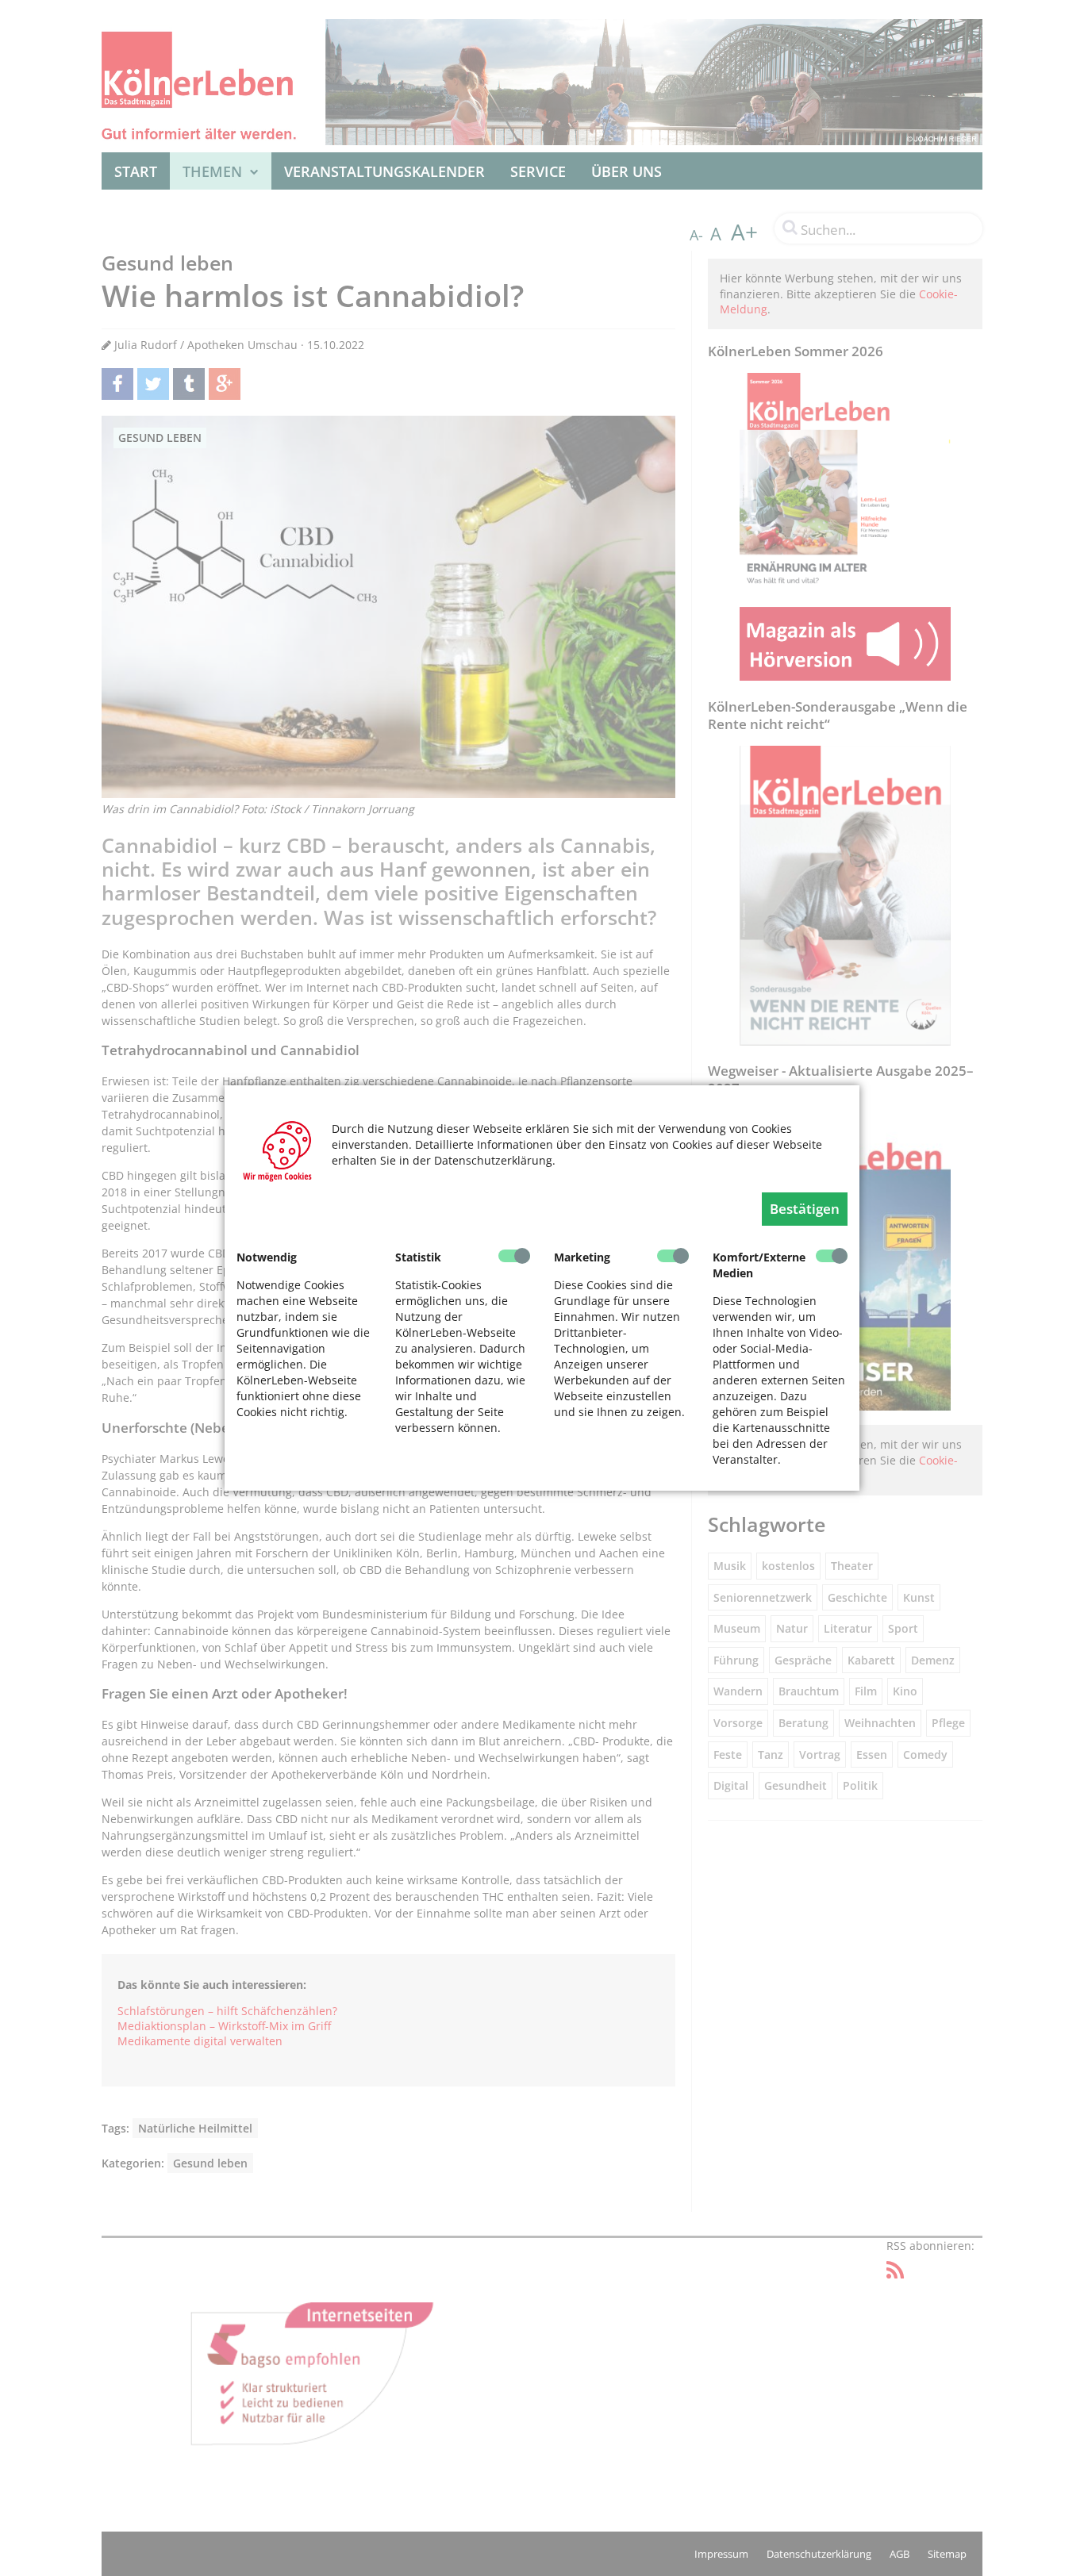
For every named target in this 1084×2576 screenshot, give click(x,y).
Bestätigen (805, 1209)
